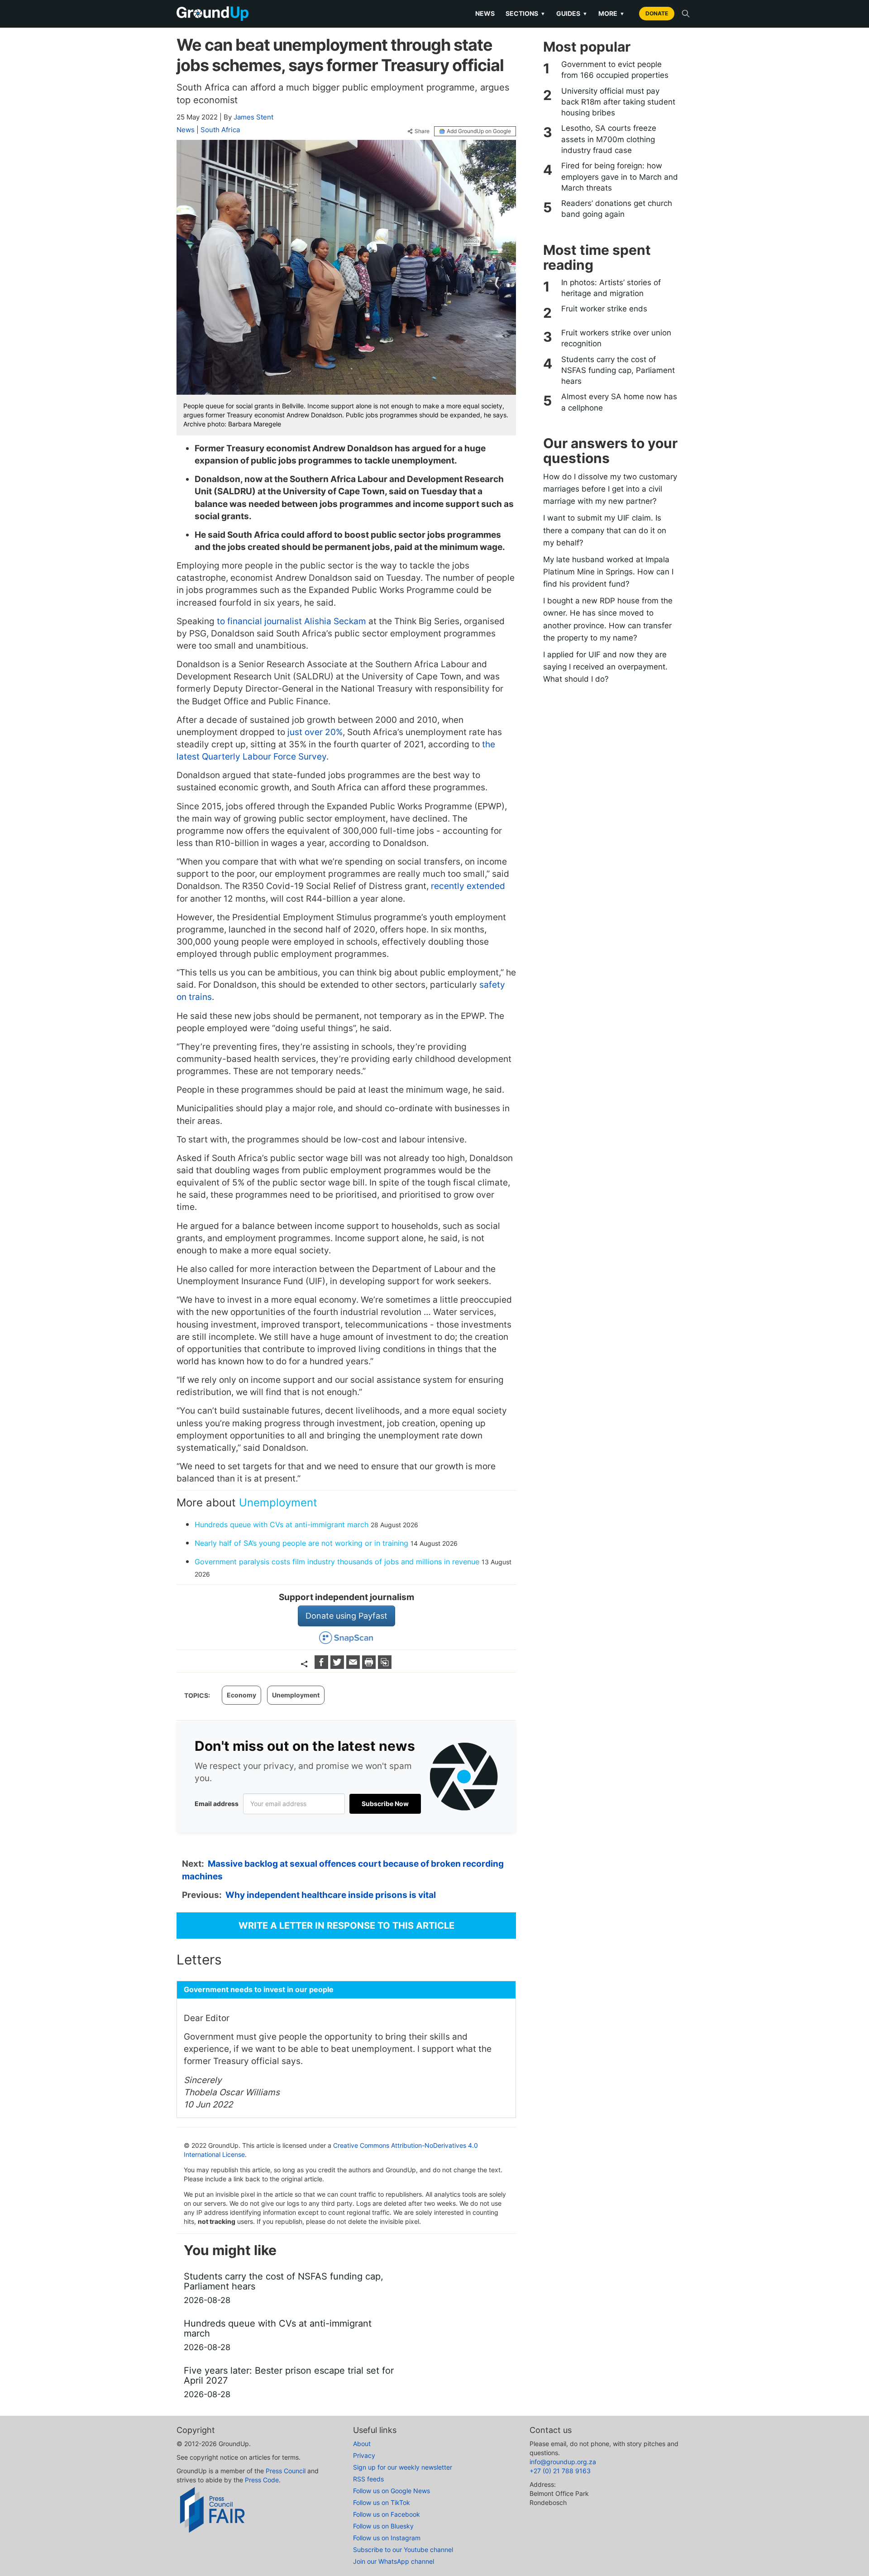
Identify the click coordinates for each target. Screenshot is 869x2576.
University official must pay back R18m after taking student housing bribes (618, 102)
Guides (572, 13)
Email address (217, 1804)
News (485, 13)
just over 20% (315, 732)
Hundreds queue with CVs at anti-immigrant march (282, 1525)
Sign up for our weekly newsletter (403, 2467)
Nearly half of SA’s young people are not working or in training (301, 1543)
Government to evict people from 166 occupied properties (615, 70)
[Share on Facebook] (322, 1666)
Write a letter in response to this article (346, 1926)
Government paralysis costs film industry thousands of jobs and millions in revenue (337, 1562)
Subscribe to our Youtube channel (403, 2550)
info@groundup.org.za (563, 2462)
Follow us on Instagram (387, 2538)
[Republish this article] (385, 1666)
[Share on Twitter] (338, 1666)
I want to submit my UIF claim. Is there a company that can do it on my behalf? (605, 530)
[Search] (686, 14)
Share (422, 131)
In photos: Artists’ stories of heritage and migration (611, 288)
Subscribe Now (385, 1804)
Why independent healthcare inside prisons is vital (331, 1895)
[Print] (370, 1666)
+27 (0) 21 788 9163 (560, 2471)
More (611, 13)
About (362, 2444)
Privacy (364, 2455)
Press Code (262, 2480)
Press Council (286, 2471)
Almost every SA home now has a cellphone (619, 402)
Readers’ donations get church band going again (617, 209)
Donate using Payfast (346, 1616)
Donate (657, 13)
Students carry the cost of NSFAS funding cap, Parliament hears (618, 370)
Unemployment (278, 1503)
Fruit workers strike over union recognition (616, 338)
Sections (525, 13)
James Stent (253, 117)
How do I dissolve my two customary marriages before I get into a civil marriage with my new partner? (610, 489)
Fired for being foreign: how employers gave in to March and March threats (620, 177)
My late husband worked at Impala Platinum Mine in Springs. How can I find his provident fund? (608, 572)
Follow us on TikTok (382, 2502)
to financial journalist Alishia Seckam (291, 621)
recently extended (468, 886)
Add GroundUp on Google (479, 131)
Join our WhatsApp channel (394, 2561)
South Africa (220, 130)
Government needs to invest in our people (259, 1989)
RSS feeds (368, 2479)
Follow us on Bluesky (383, 2526)
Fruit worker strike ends (604, 309)
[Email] (354, 1666)
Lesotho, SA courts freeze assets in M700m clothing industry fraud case (609, 139)
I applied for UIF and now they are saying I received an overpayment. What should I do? (605, 667)
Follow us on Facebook (387, 2514)
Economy (241, 1695)
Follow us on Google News (392, 2491)
